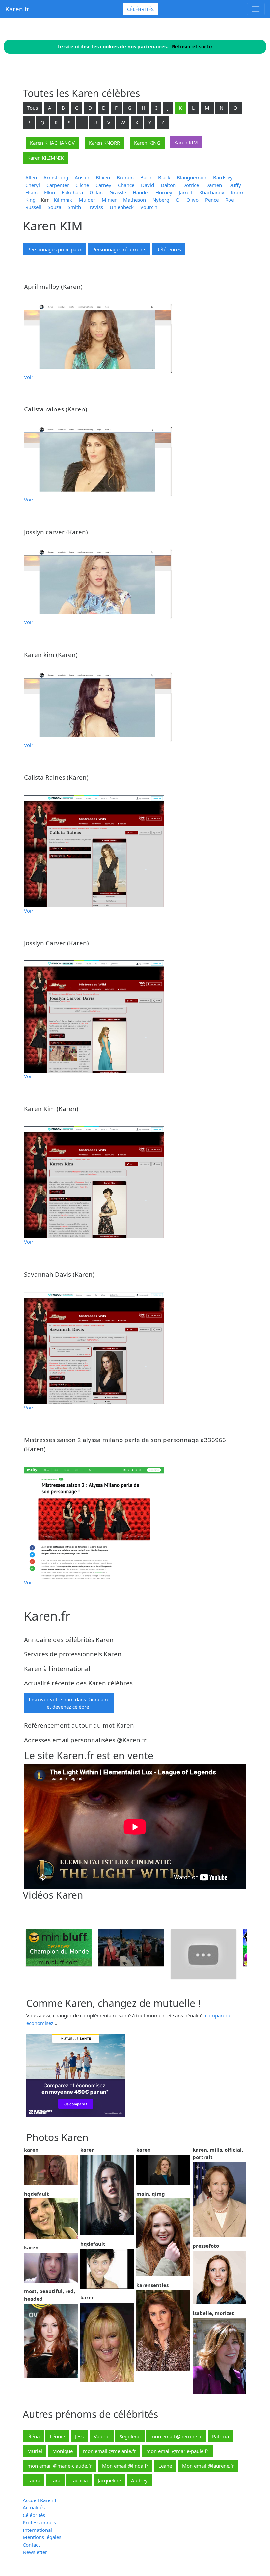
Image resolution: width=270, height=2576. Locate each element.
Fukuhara (72, 192)
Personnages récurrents (119, 249)
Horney (164, 192)
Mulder (87, 200)
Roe (229, 200)
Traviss (95, 207)
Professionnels (39, 2522)
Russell (33, 207)
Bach (146, 177)
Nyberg (161, 200)
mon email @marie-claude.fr (60, 2466)
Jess (79, 2436)
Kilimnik (63, 200)
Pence (212, 200)
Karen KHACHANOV (52, 143)
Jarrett (186, 192)
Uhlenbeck (122, 207)
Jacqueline (109, 2480)
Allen (31, 177)
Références (169, 249)
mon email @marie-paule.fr (177, 2451)
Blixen (103, 177)
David (148, 185)
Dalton (168, 185)
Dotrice (191, 185)
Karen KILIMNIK (45, 158)
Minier (109, 200)
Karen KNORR (104, 143)
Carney (103, 185)
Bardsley (223, 177)
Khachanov (212, 192)
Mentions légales (42, 2537)
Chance (126, 185)
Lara (55, 2480)
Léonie (57, 2436)
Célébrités (140, 9)
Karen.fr (17, 9)
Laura (34, 2480)
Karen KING (147, 143)
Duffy (235, 185)
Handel (141, 192)
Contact (31, 2545)
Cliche (82, 185)
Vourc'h (149, 207)
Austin (82, 177)
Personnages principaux (55, 249)
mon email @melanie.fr (109, 2451)
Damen (214, 185)
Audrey (139, 2480)
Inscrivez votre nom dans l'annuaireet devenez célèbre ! (69, 1703)
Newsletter (35, 2552)
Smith (74, 207)
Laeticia (79, 2480)
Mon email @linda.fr (125, 2466)
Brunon (125, 177)
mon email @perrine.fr (176, 2436)
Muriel (35, 2451)
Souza (54, 207)
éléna (33, 2436)
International (37, 2530)
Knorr (237, 192)
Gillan (96, 192)
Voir (29, 377)
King (30, 200)
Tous (33, 108)
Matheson (135, 200)
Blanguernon (192, 177)
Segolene (130, 2436)
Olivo (192, 200)
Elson (31, 192)
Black (164, 177)
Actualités (34, 2507)
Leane (165, 2466)
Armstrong (56, 177)
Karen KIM (186, 142)
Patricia (220, 2436)
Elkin (50, 192)
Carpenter (58, 185)
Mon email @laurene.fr (208, 2466)
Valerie (102, 2436)
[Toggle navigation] (256, 9)
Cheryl (33, 185)
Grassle (118, 192)
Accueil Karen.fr (40, 2500)
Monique (63, 2451)
